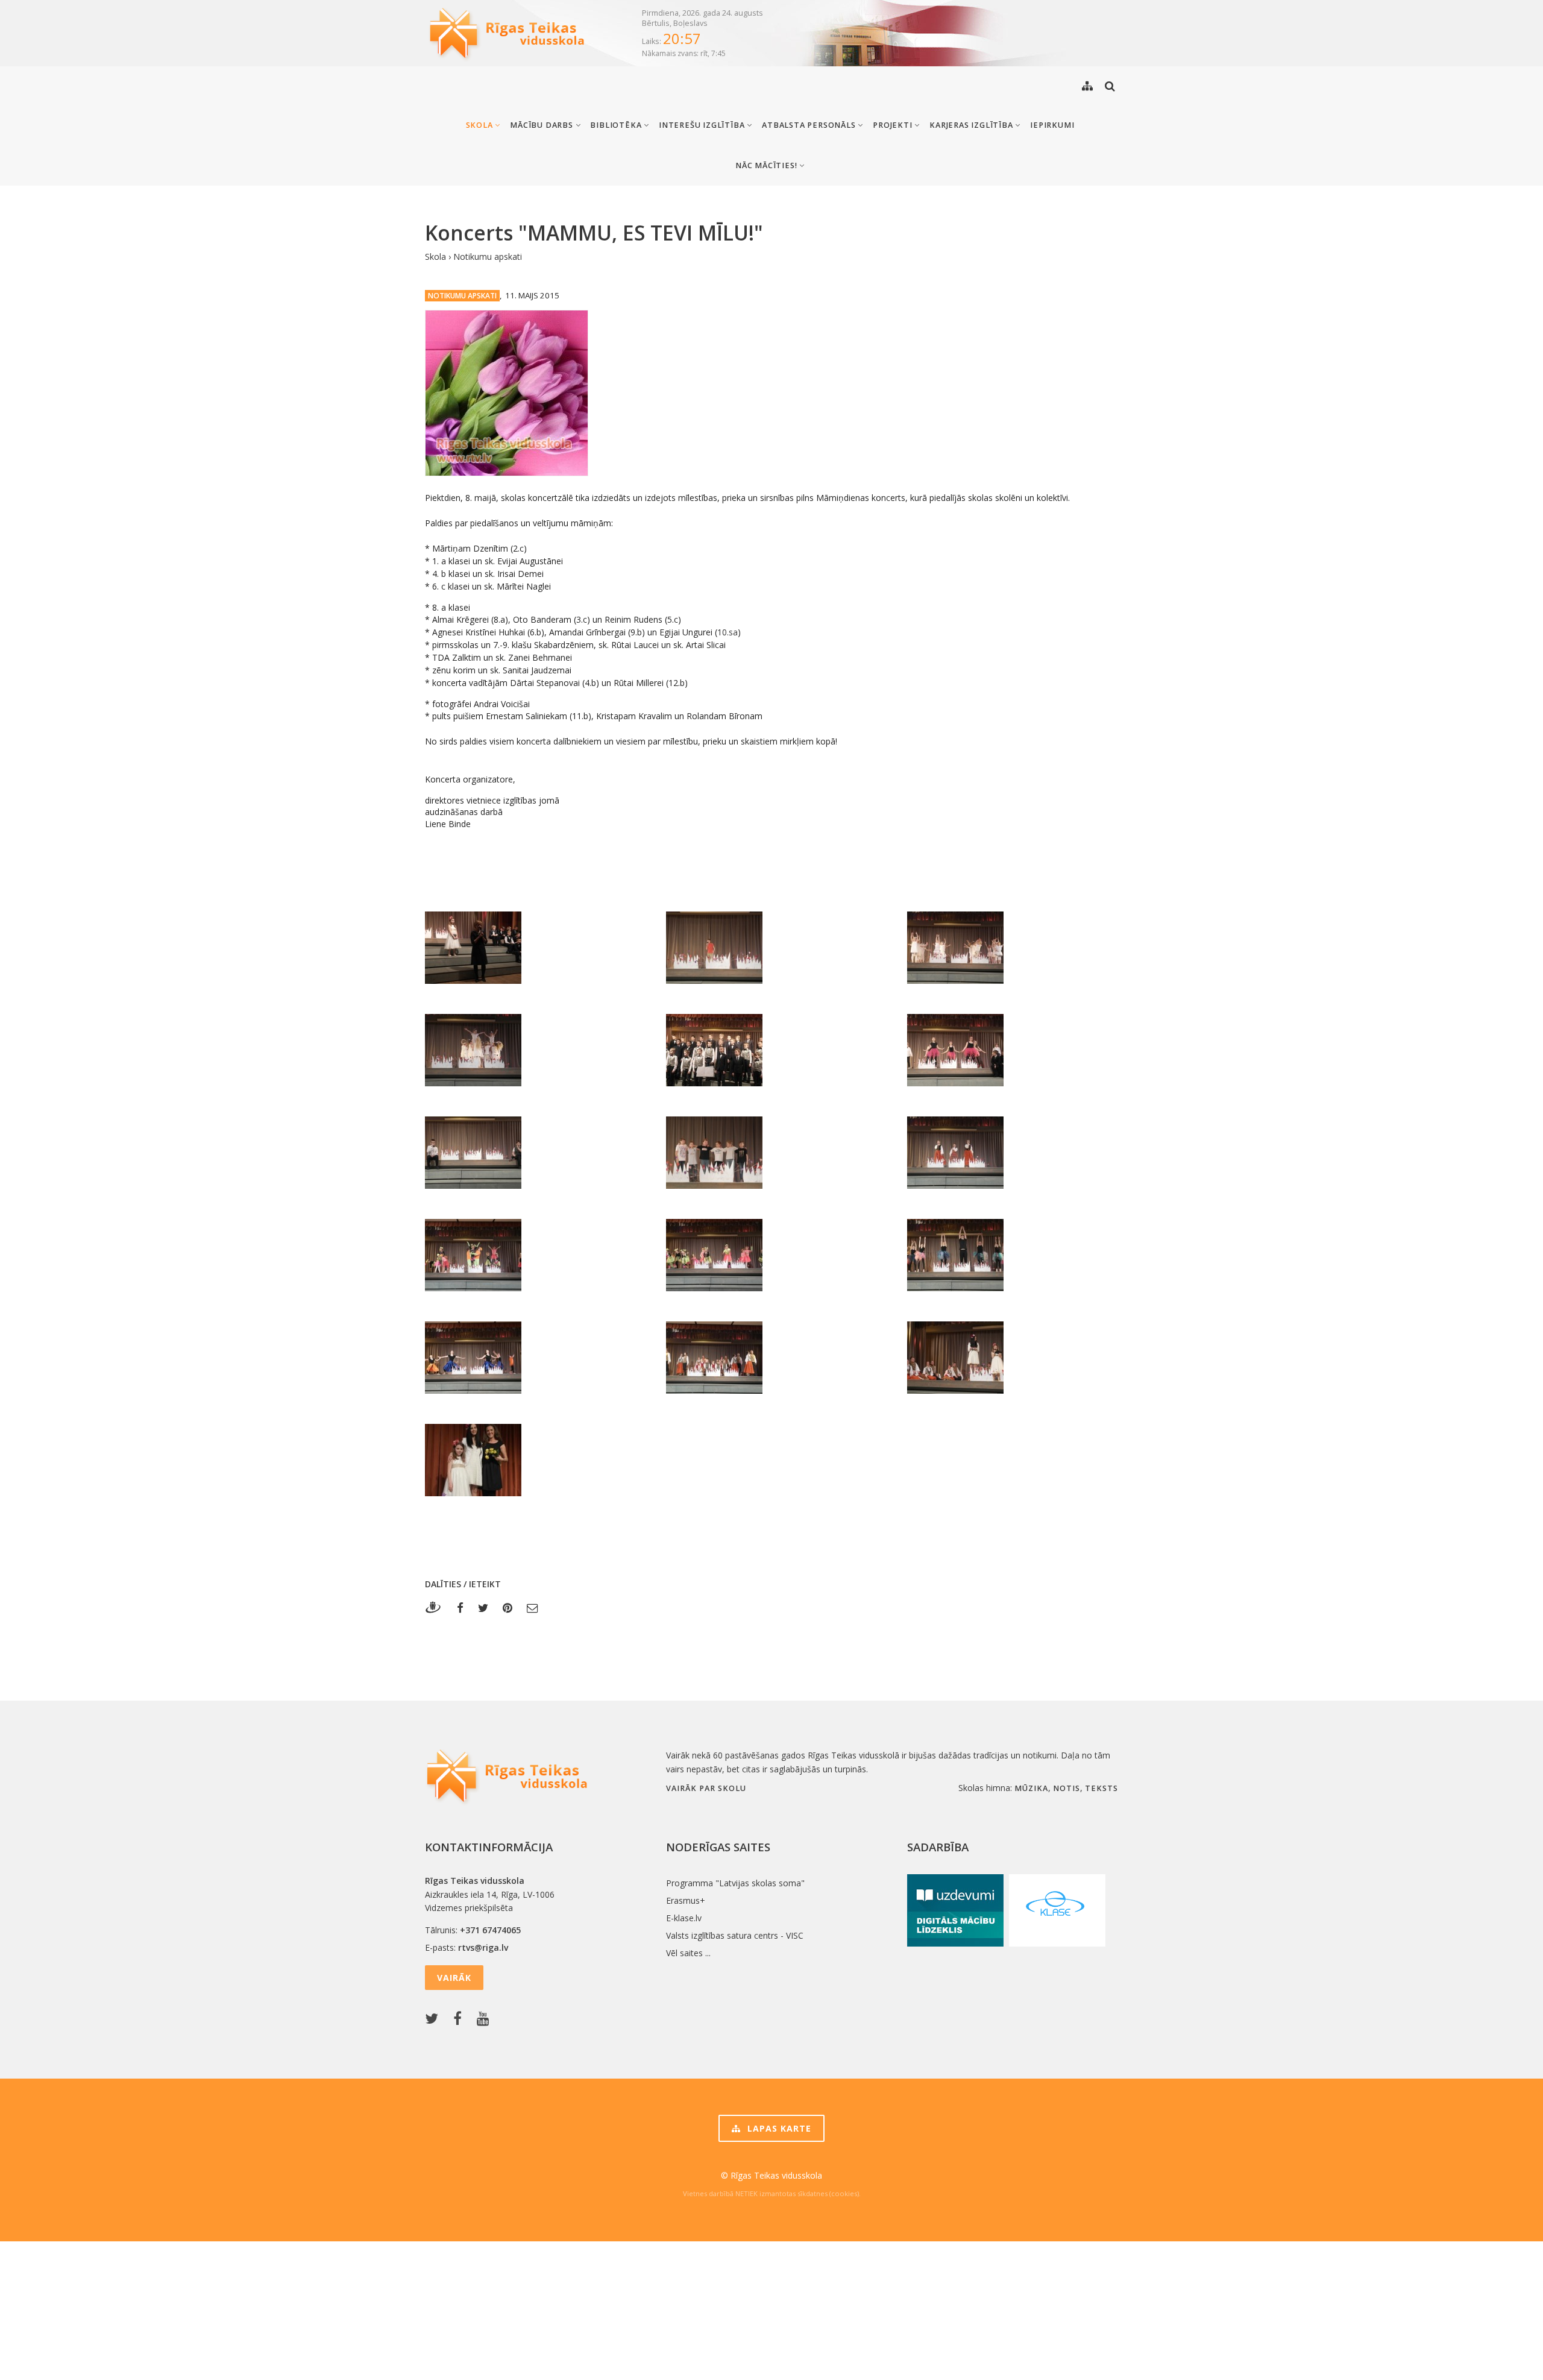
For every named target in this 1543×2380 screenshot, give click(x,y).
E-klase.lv (684, 1918)
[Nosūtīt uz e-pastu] (533, 1607)
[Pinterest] (508, 1607)
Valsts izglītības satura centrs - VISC (735, 1935)
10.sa (728, 632)
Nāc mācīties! (767, 165)
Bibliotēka (617, 125)
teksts (1101, 1788)
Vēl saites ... (688, 1953)
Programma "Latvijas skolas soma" (735, 1883)
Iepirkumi (1052, 125)
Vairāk (454, 1978)
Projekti (894, 125)
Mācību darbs (542, 125)
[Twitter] (483, 1607)
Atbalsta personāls (810, 125)
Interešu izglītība (703, 125)
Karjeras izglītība (972, 125)
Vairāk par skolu (706, 1788)
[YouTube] (486, 2019)
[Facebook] (460, 1607)
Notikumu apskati (488, 257)
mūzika (1031, 1788)
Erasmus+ (686, 1900)
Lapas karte (778, 2128)
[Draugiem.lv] (437, 1607)
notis (1067, 1788)
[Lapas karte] (1087, 86)
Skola (481, 125)
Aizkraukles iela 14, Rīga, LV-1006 (490, 1894)
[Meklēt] (1110, 86)
